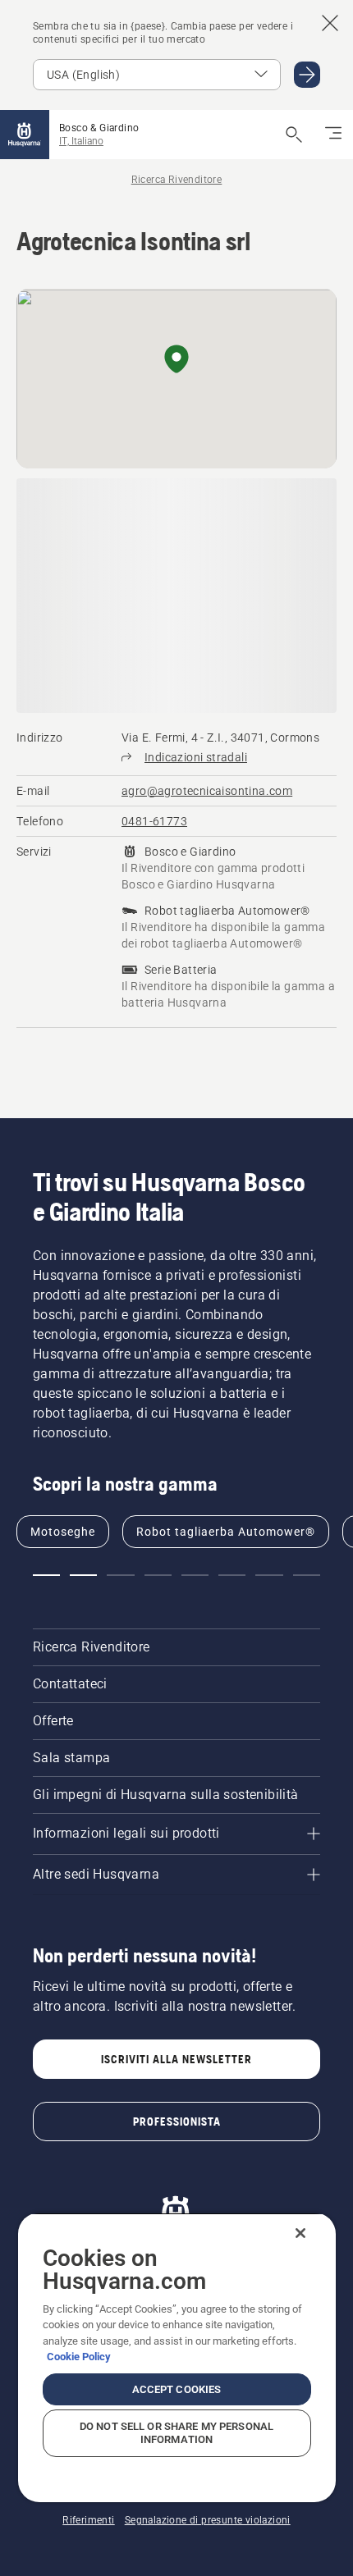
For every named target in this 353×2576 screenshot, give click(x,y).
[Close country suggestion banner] (330, 23)
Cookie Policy (79, 2357)
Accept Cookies (177, 2389)
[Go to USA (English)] (307, 75)
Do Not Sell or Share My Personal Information (176, 2433)
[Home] (25, 135)
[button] (176, 360)
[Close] (300, 2233)
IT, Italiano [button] (81, 141)
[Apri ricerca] (294, 135)
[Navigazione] (333, 135)
